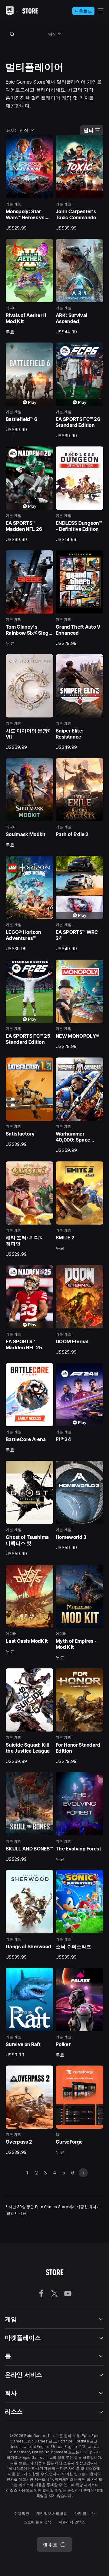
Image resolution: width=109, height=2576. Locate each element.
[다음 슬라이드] (83, 2173)
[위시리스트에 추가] (47, 142)
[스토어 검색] (12, 34)
